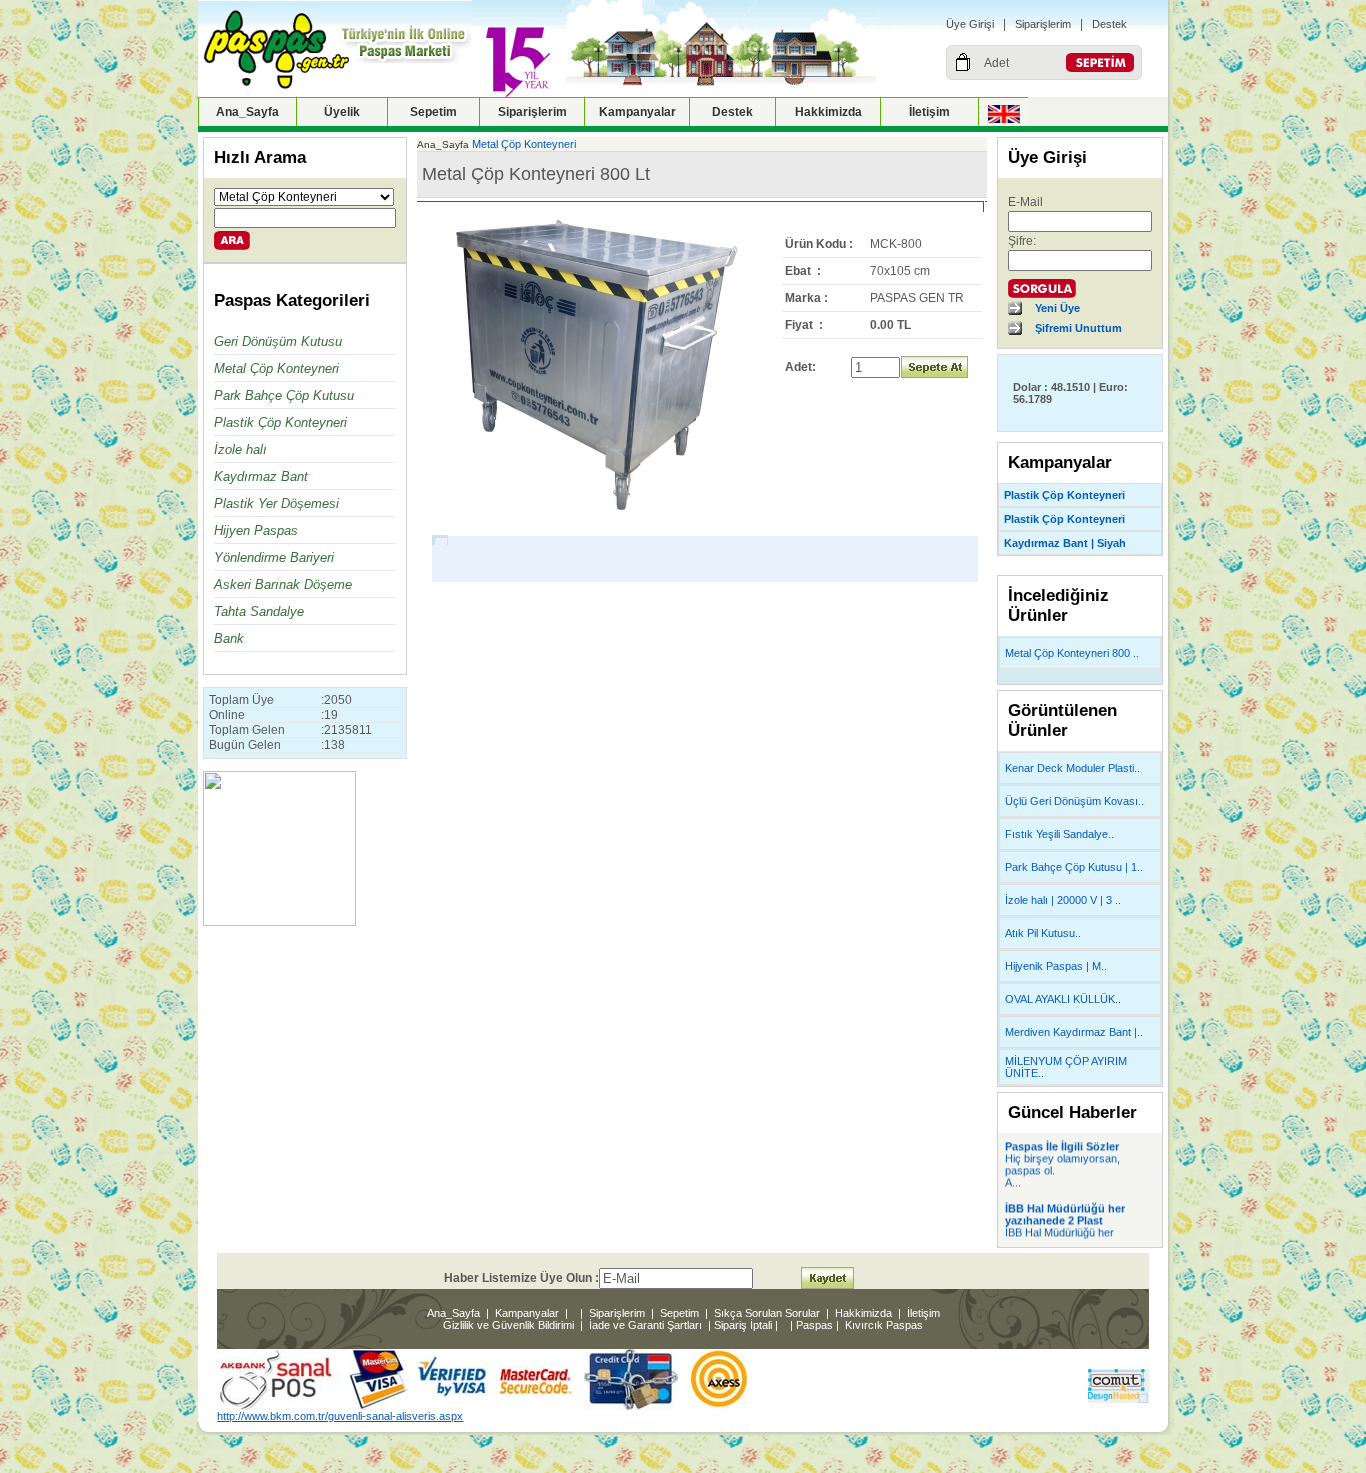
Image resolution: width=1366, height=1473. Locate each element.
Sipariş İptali (743, 1325)
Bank (229, 638)
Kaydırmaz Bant (261, 476)
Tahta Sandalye (259, 611)
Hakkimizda (828, 112)
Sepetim (433, 112)
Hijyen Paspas (256, 530)
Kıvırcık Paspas (884, 1325)
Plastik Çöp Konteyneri (280, 422)
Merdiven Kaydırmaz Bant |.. (1074, 1032)
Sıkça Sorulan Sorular (767, 1313)
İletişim (929, 112)
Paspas (814, 1325)
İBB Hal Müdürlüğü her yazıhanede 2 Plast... (1059, 1233)
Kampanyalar (637, 112)
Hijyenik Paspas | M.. (1056, 966)
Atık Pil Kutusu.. (1043, 933)
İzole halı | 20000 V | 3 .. (1063, 900)
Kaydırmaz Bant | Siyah (1065, 543)
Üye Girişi (970, 24)
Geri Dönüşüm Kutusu (278, 341)
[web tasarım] (1118, 1399)
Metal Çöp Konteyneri (276, 368)
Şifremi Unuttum (1078, 328)
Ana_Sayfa (247, 112)
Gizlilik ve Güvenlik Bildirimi (508, 1325)
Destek (1109, 24)
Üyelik (342, 112)
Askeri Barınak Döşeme (283, 584)
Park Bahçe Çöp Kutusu (284, 395)
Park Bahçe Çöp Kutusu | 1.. (1074, 867)
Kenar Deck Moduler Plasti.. (1072, 768)
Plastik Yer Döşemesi (276, 503)
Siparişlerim (1043, 24)
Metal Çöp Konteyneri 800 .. (1072, 653)
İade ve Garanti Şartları (645, 1325)
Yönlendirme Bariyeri (274, 557)
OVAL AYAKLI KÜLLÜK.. (1063, 999)
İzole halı (240, 449)
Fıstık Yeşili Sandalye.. (1059, 834)
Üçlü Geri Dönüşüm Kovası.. (1074, 801)
